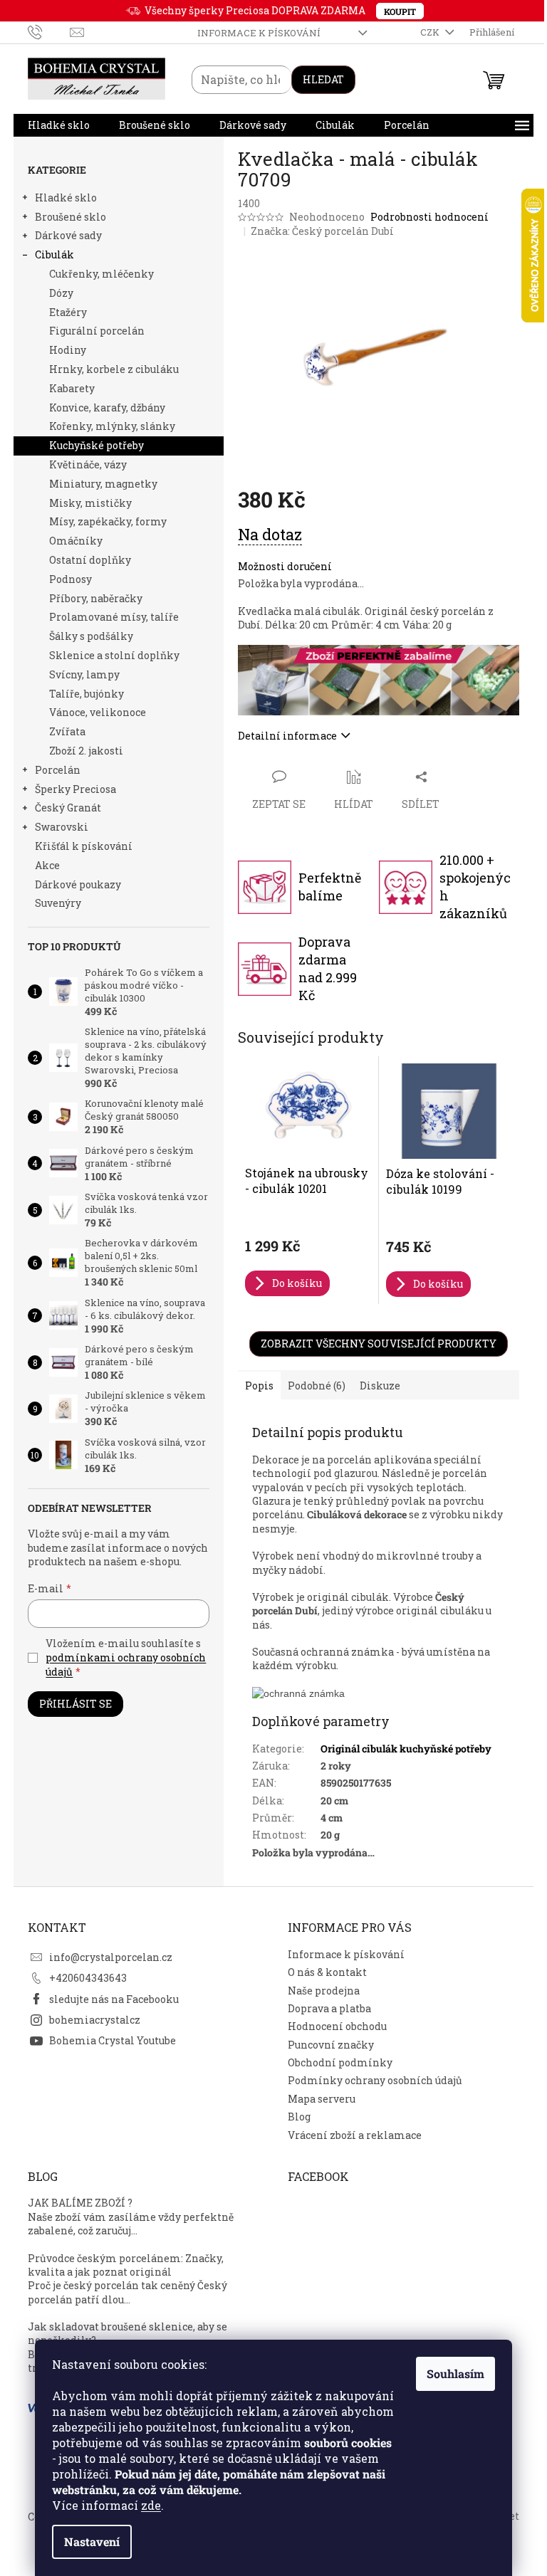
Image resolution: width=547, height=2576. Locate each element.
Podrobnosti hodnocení (429, 217)
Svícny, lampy (84, 674)
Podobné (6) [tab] (317, 1386)
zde (151, 2505)
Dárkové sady (68, 235)
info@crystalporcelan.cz (111, 1957)
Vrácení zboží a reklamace (355, 2135)
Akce (47, 865)
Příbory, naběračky (96, 598)
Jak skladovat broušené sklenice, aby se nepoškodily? (127, 2333)
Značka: (322, 231)
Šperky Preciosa (75, 789)
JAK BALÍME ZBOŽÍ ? (80, 2203)
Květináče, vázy (88, 464)
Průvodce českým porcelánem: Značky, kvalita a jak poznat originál (126, 2265)
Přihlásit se (75, 1704)
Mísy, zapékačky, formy (108, 521)
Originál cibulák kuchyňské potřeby (406, 1749)
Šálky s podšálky (91, 636)
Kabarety (72, 388)
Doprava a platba (329, 2008)
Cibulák (54, 254)
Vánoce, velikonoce (98, 712)
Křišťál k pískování (84, 846)
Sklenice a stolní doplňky (114, 655)
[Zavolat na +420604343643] (49, 31)
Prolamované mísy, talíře (114, 617)
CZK (431, 32)
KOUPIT (400, 11)
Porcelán (58, 770)
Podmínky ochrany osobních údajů (375, 2080)
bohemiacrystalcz (95, 2020)
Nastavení (92, 2541)
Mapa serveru (322, 2099)
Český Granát (68, 808)
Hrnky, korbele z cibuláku (114, 369)
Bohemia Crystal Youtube (113, 2040)
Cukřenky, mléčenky (101, 274)
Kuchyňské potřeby (97, 445)
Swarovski (62, 827)
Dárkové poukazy (78, 884)
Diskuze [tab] (380, 1386)
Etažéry (68, 312)
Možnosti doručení (285, 566)
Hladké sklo (66, 198)
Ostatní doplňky (90, 560)
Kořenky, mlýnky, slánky (112, 426)
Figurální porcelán (97, 331)
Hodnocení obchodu (337, 2026)
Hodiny (68, 350)
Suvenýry (58, 903)
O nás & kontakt (327, 1972)
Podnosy (71, 579)
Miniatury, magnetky (103, 484)
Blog (299, 2117)
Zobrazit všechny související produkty (379, 1344)
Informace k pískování (259, 33)
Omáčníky (76, 541)
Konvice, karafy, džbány (107, 408)
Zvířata (67, 731)
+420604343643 (88, 1978)
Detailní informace (287, 736)
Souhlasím (455, 2373)
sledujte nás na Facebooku (114, 1999)
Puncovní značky (331, 2045)
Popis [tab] (259, 1386)
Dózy (61, 293)
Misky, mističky (90, 503)
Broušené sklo (71, 217)
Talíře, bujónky (87, 694)
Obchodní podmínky (340, 2062)
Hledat (323, 79)
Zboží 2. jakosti (86, 751)
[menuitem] (59, 125)
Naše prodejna (324, 1991)
